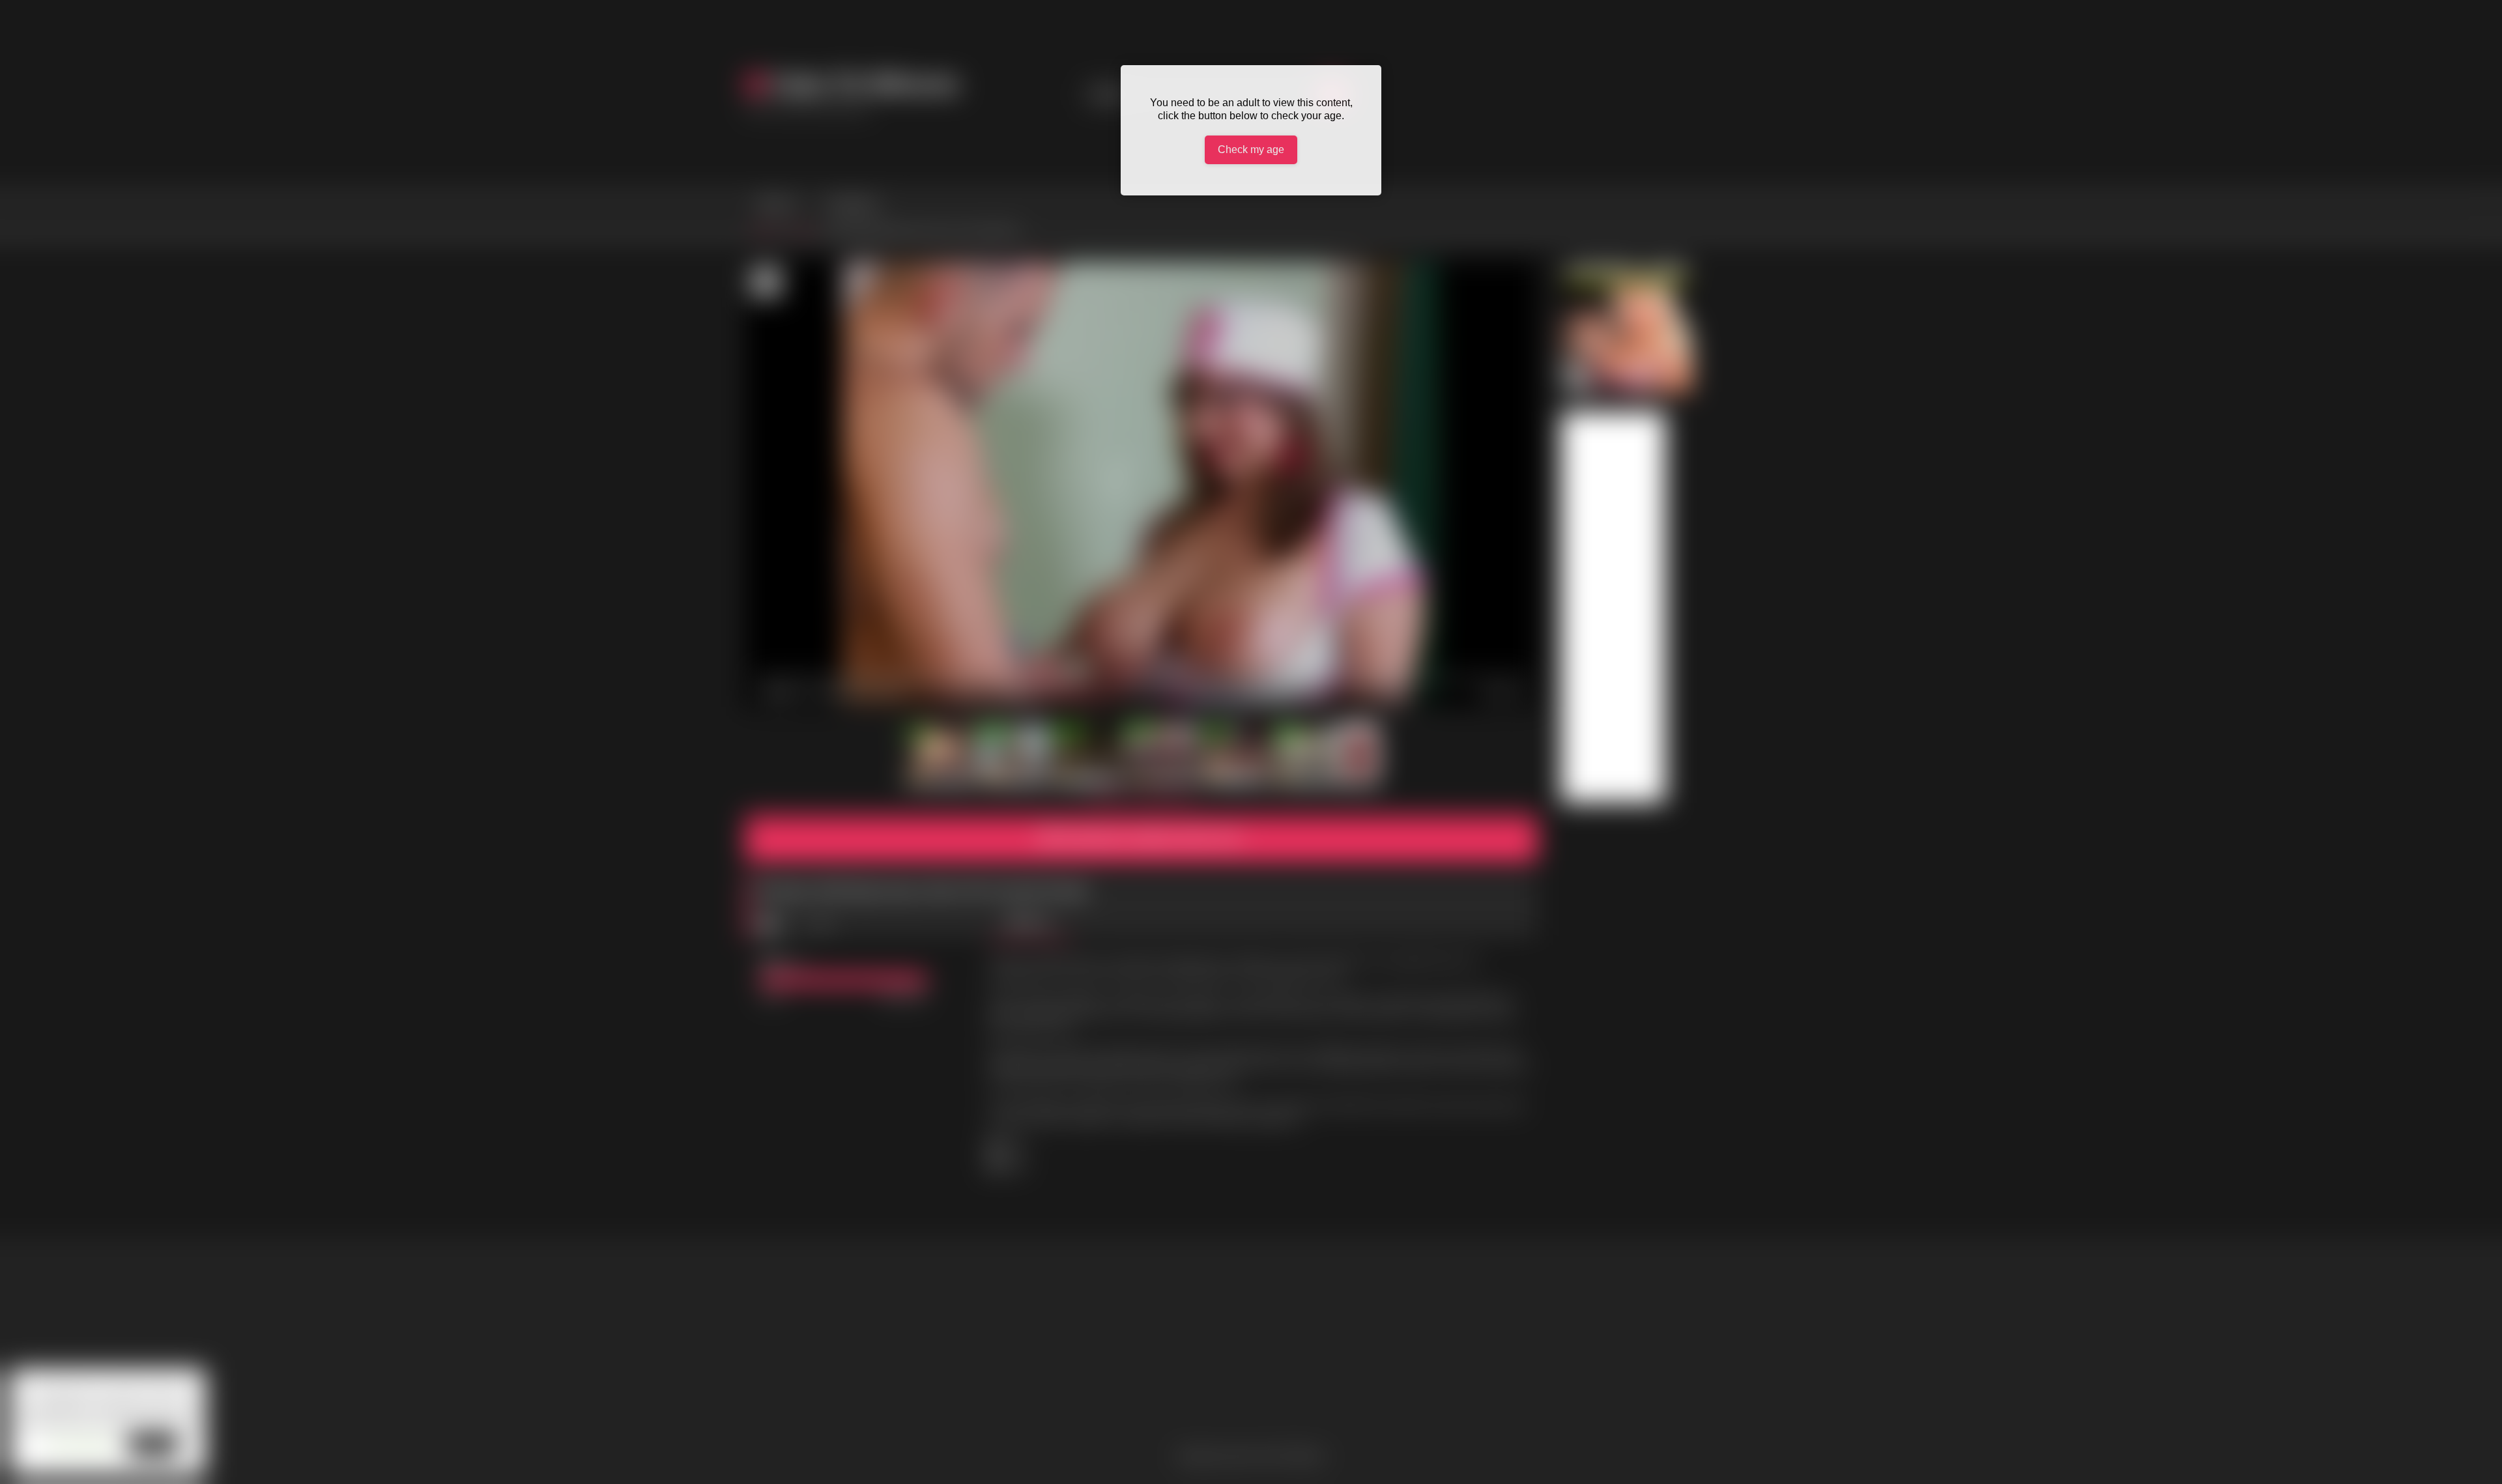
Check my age (1251, 150)
